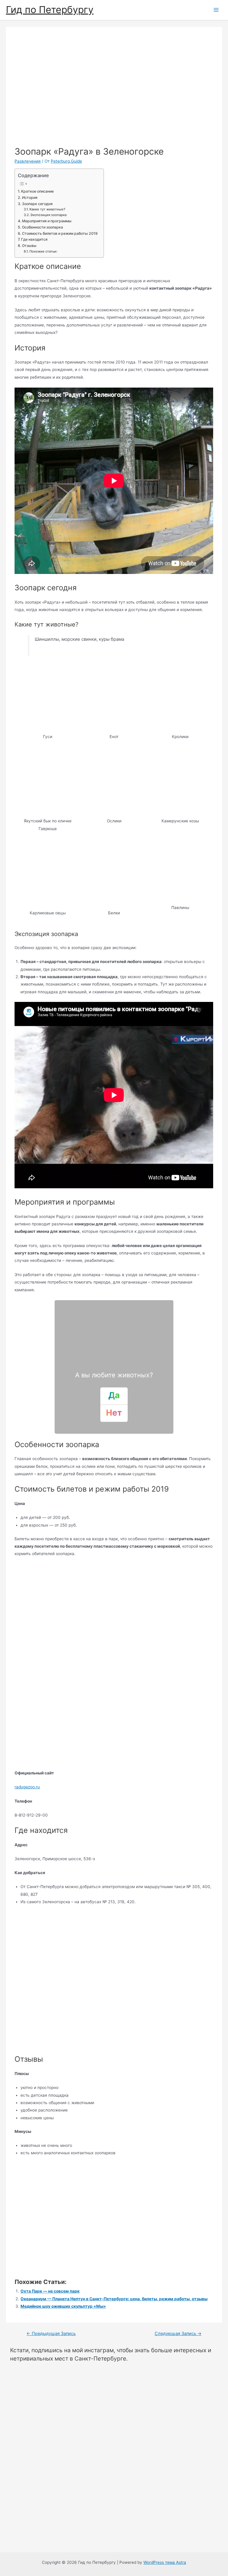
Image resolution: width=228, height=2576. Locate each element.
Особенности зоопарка (42, 227)
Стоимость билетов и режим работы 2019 (60, 233)
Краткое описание (37, 191)
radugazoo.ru (27, 1787)
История (30, 198)
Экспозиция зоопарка (48, 215)
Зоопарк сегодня (37, 204)
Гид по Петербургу (50, 10)
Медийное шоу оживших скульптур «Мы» (63, 2306)
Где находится (34, 239)
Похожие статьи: (43, 251)
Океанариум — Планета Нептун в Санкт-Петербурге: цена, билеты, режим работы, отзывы (114, 2299)
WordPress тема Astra (165, 2562)
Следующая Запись (178, 2334)
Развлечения (28, 161)
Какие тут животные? (47, 209)
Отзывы (29, 246)
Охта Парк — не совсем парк (50, 2291)
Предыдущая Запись (51, 2334)
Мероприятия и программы (47, 221)
